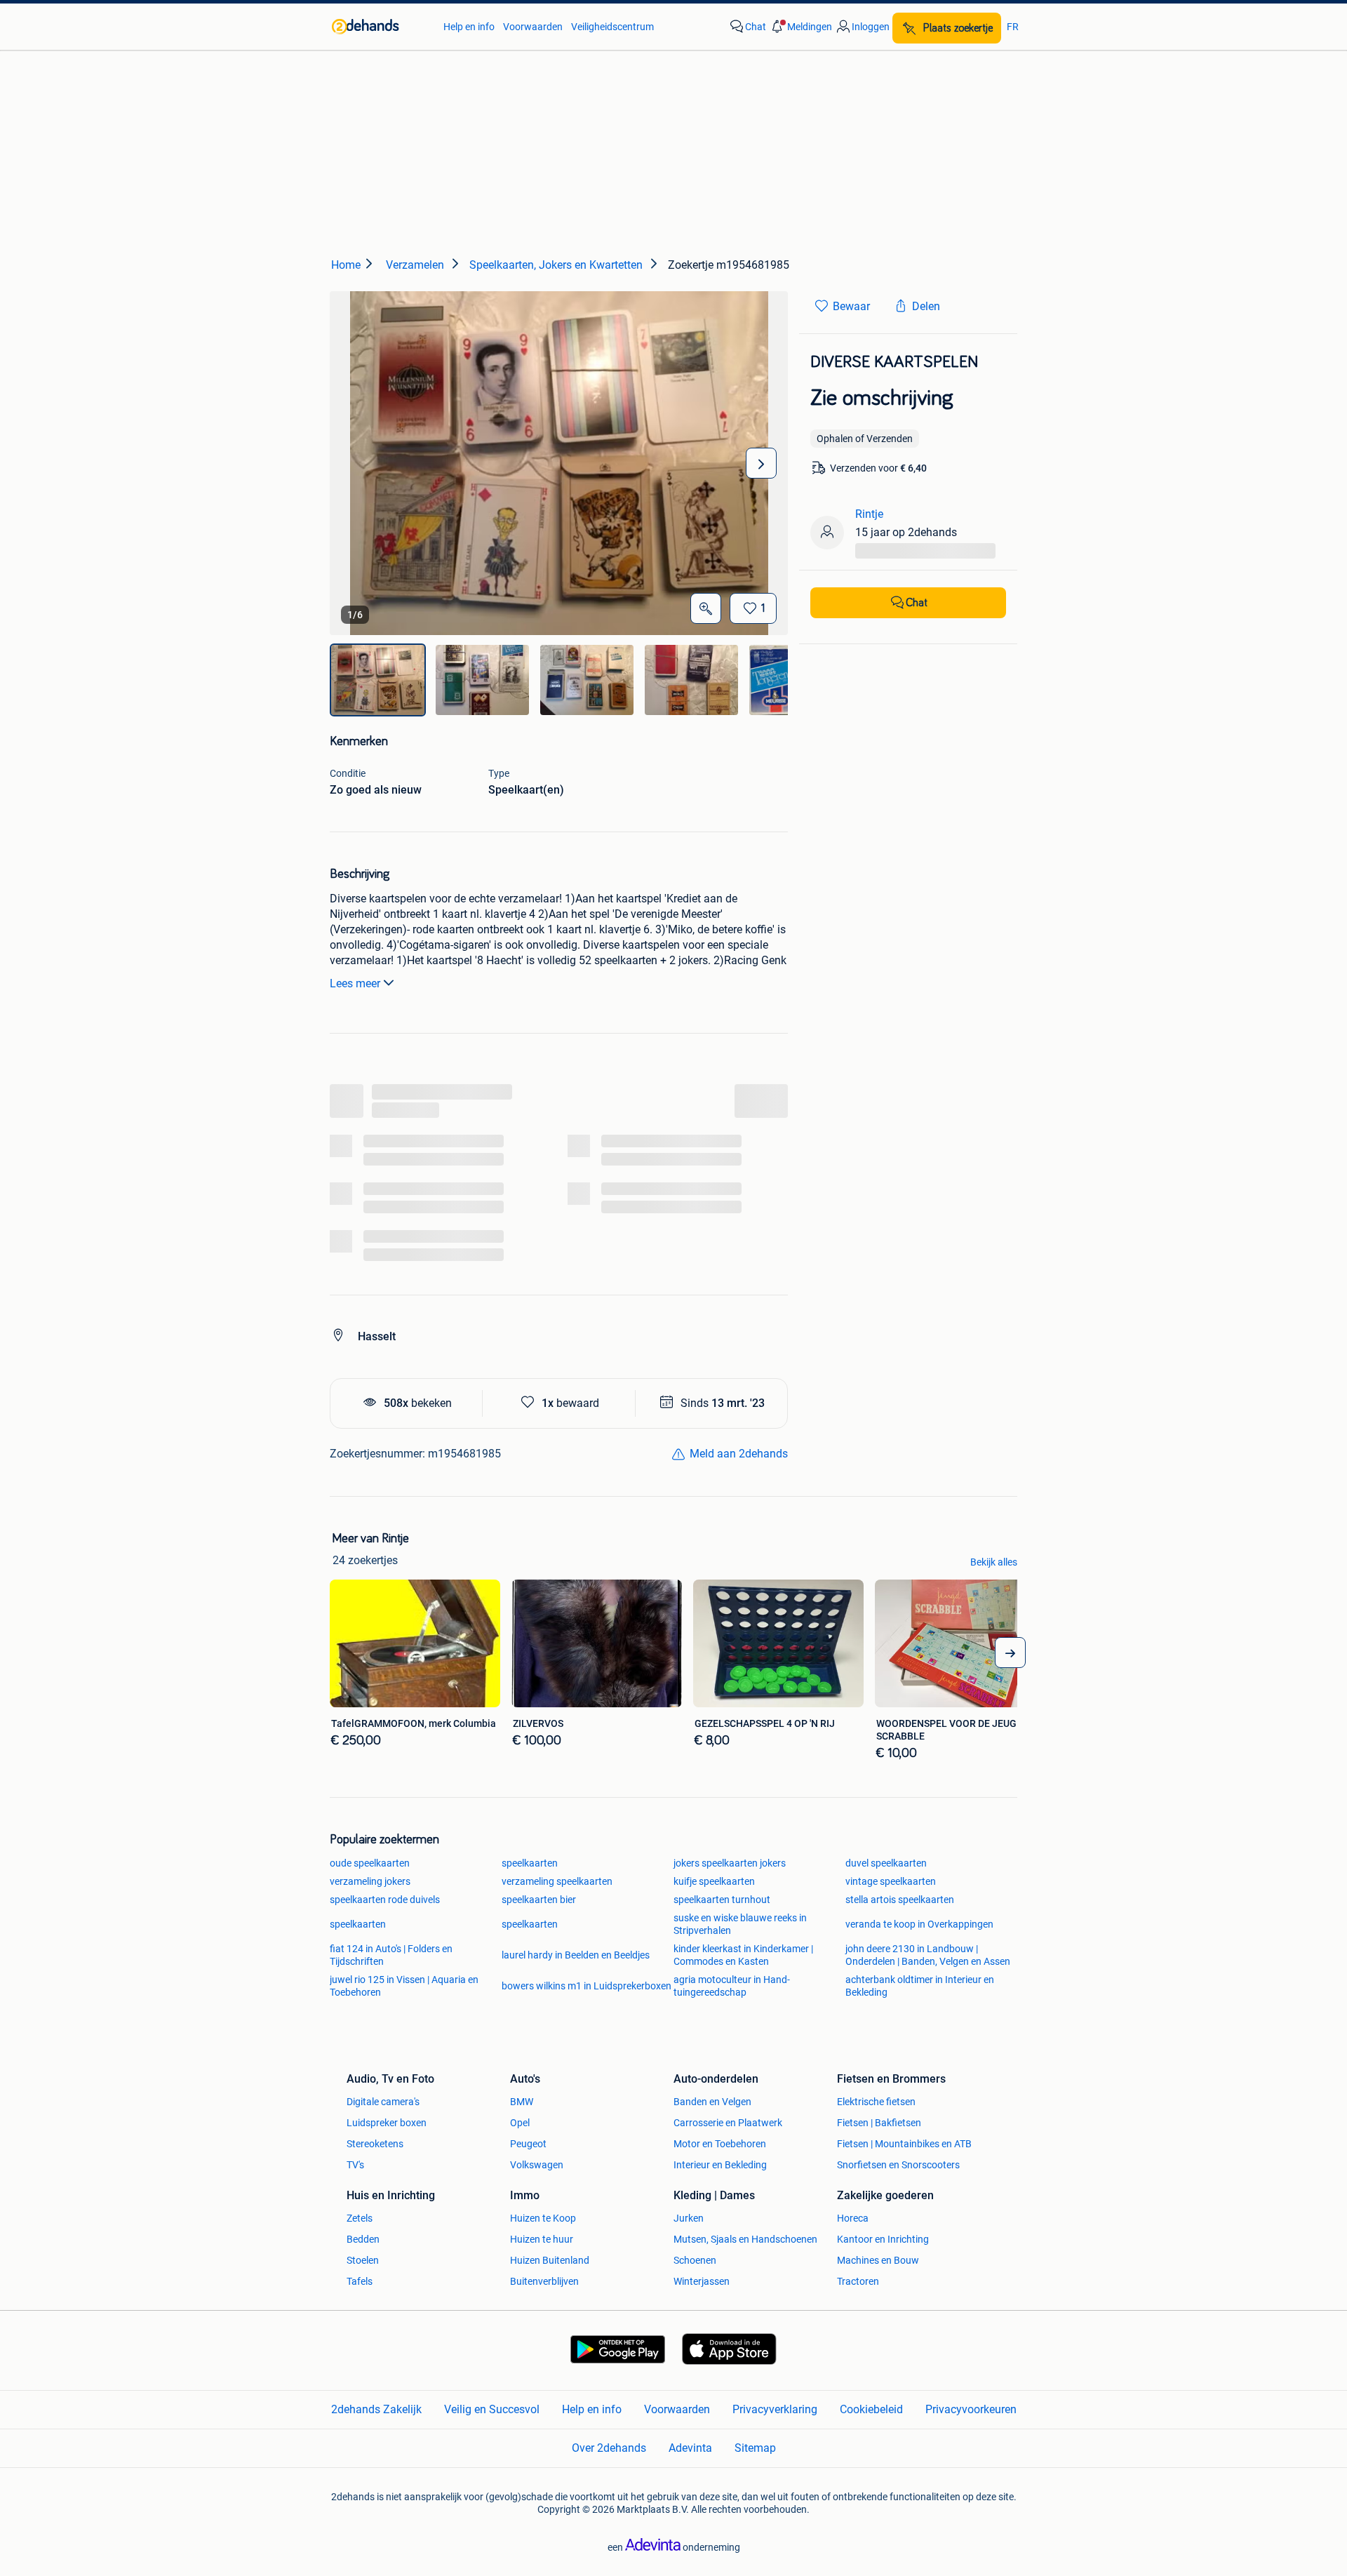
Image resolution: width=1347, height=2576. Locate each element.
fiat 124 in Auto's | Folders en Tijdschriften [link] (391, 1955)
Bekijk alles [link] (994, 1562)
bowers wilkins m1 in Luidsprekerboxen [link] (587, 1986)
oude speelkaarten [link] (370, 1863)
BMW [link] (522, 2102)
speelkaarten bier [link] (539, 1900)
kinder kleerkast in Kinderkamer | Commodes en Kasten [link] (743, 1955)
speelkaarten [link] (530, 1863)
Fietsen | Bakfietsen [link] (879, 2123)
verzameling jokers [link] (370, 1881)
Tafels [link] (360, 2281)
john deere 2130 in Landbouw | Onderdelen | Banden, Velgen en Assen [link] (928, 1955)
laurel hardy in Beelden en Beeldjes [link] (576, 1955)
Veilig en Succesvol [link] (492, 2409)
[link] (381, 27)
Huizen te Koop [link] (543, 2218)
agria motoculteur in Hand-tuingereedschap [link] (732, 1986)
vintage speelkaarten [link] (891, 1881)
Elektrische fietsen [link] (876, 2102)
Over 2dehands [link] (609, 2448)
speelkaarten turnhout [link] (722, 1900)
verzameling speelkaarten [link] (557, 1881)
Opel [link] (520, 2123)
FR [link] (1013, 27)
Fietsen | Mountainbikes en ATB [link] (904, 2144)
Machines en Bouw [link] (878, 2260)
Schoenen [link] (695, 2260)
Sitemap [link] (755, 2448)
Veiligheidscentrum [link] (612, 27)
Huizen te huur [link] (542, 2239)
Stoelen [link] (363, 2260)
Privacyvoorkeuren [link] (971, 2409)
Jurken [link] (689, 2218)
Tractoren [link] (858, 2281)
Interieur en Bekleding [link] (720, 2165)
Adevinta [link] (690, 2448)
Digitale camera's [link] (383, 2102)
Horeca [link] (853, 2218)
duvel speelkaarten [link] (886, 1863)
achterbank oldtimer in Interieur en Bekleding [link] (920, 1986)
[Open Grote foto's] (706, 608)
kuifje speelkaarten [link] (714, 1881)
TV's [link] (355, 2165)
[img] (378, 680)
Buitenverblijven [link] (544, 2281)
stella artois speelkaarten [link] (900, 1900)
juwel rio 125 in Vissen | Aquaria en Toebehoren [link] (404, 1986)
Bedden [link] (363, 2239)
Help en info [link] (469, 27)
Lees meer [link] (355, 983)
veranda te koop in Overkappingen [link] (919, 1924)
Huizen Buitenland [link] (550, 2260)
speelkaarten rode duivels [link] (385, 1900)
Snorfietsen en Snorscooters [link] (898, 2165)
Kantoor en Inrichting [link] (883, 2239)
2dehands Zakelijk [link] (376, 2409)
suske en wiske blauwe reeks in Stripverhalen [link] (740, 1924)
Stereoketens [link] (375, 2144)
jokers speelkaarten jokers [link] (730, 1863)
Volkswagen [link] (537, 2165)
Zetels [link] (360, 2218)
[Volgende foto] (761, 463)
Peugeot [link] (528, 2144)
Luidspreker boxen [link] (387, 2123)
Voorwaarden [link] (533, 27)
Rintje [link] (869, 514)
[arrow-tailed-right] (1010, 1653)
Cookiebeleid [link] (871, 2409)
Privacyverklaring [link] (775, 2409)
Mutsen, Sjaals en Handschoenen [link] (745, 2239)
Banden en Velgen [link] (712, 2102)
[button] (800, 27)
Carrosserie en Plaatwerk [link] (728, 2123)
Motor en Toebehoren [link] (720, 2144)
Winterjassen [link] (702, 2281)
